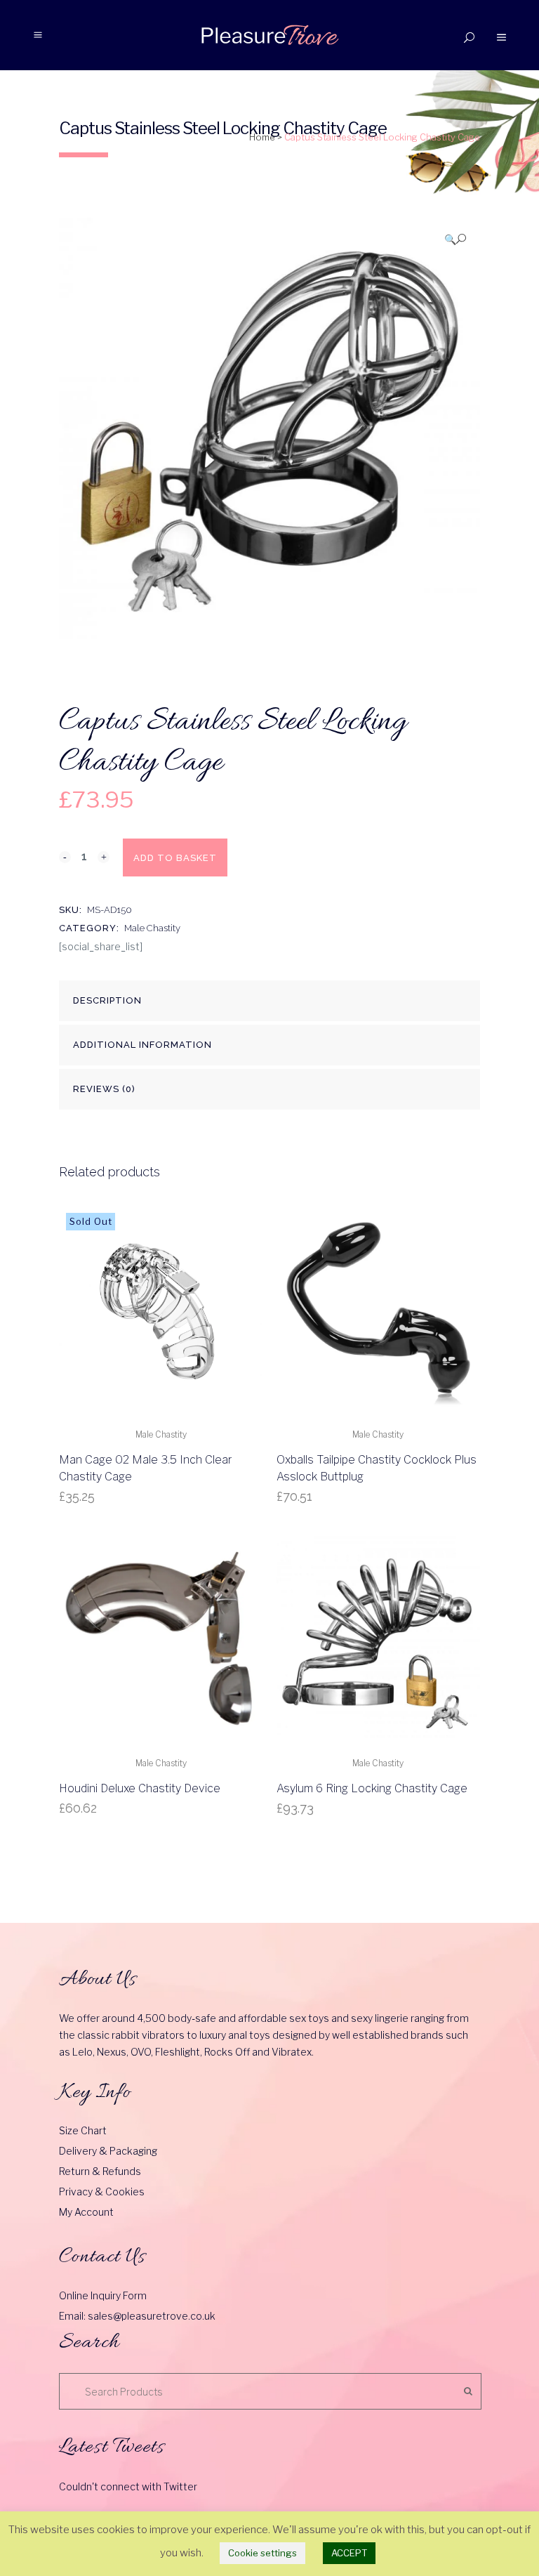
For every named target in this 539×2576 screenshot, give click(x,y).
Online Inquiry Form (103, 2295)
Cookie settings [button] (262, 2553)
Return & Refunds (100, 2171)
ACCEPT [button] (349, 2553)
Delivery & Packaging (108, 2151)
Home (262, 137)
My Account (86, 2212)
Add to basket (175, 858)
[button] (455, 239)
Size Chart (83, 2130)
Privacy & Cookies (102, 2191)
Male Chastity (152, 928)
